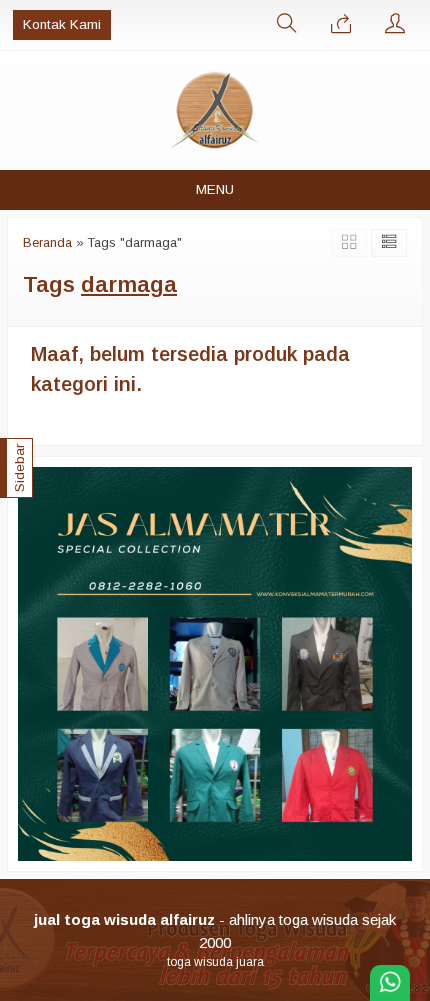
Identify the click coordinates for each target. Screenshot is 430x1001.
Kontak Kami (62, 24)
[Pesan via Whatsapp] (341, 25)
